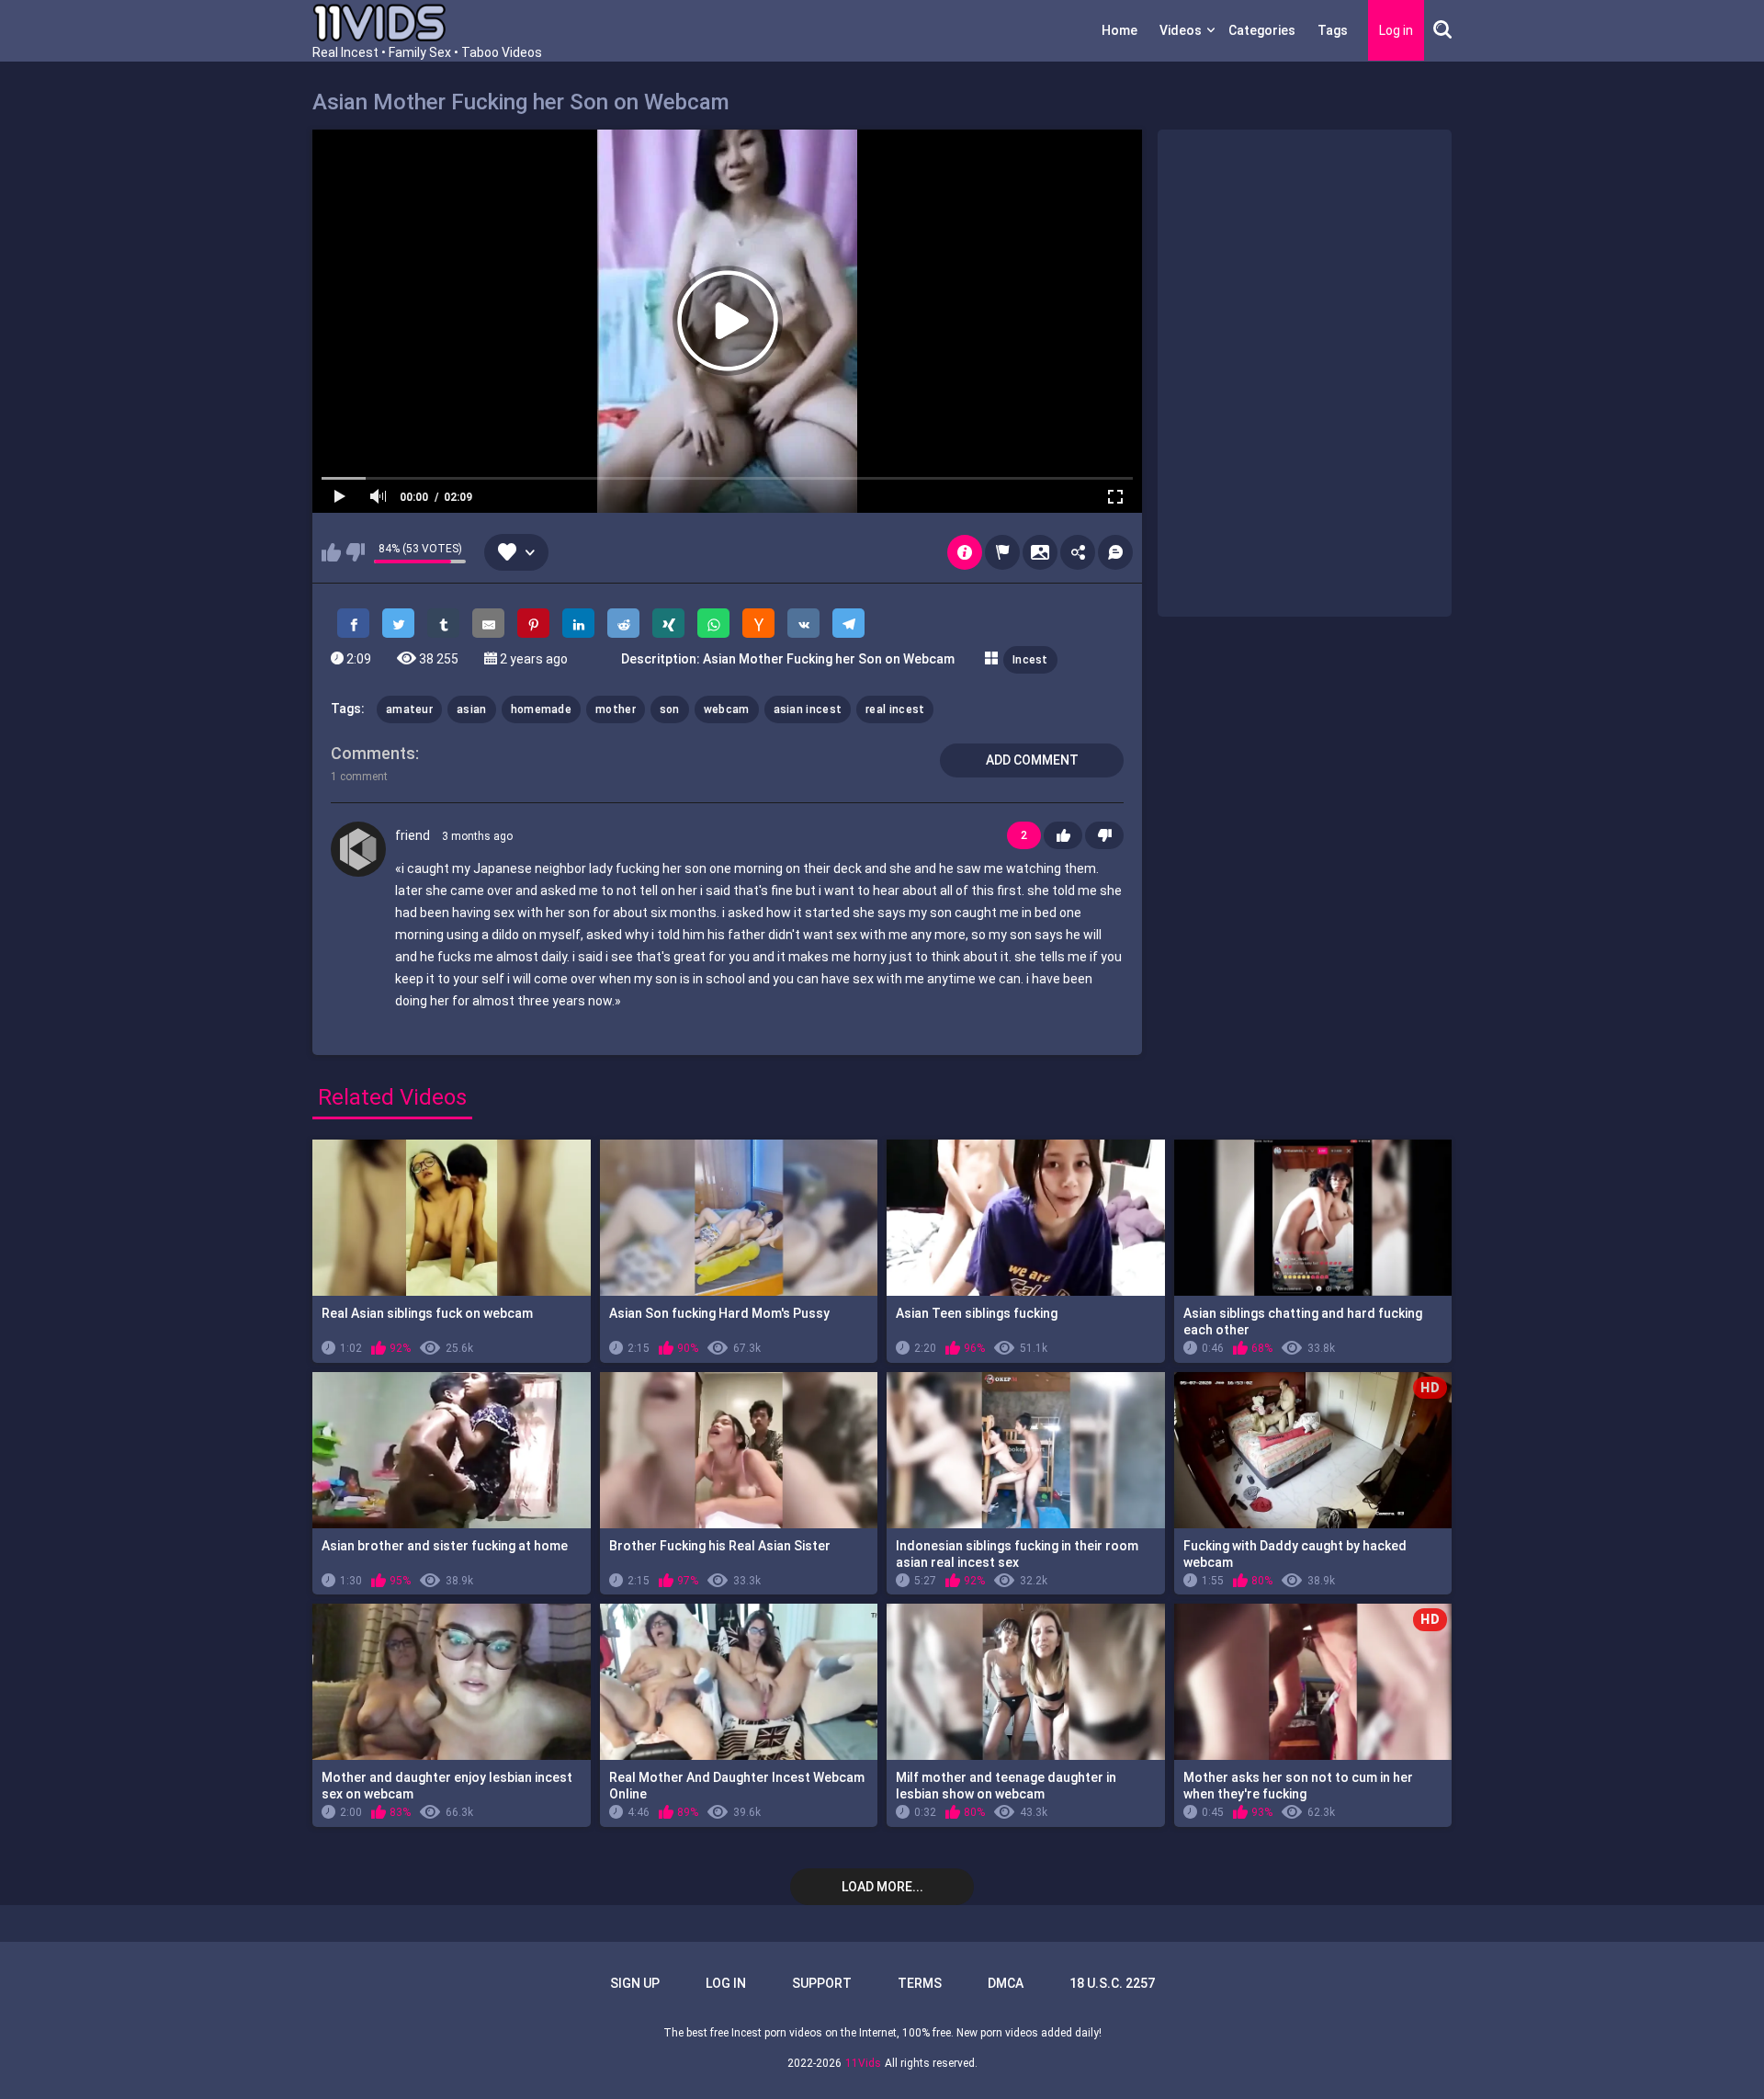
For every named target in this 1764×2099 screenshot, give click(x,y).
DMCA (1006, 1983)
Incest (1030, 660)
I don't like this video (355, 552)
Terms (920, 1983)
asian (472, 709)
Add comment (1032, 760)
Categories (1262, 30)
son (670, 709)
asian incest (808, 709)
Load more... (882, 1887)
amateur (409, 709)
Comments (373, 753)
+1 (1063, 835)
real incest (895, 709)
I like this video (331, 552)
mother (616, 709)
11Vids (863, 2063)
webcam (727, 709)
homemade (541, 709)
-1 (1104, 835)
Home (1119, 30)
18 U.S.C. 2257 (1112, 1983)
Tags (1333, 30)
